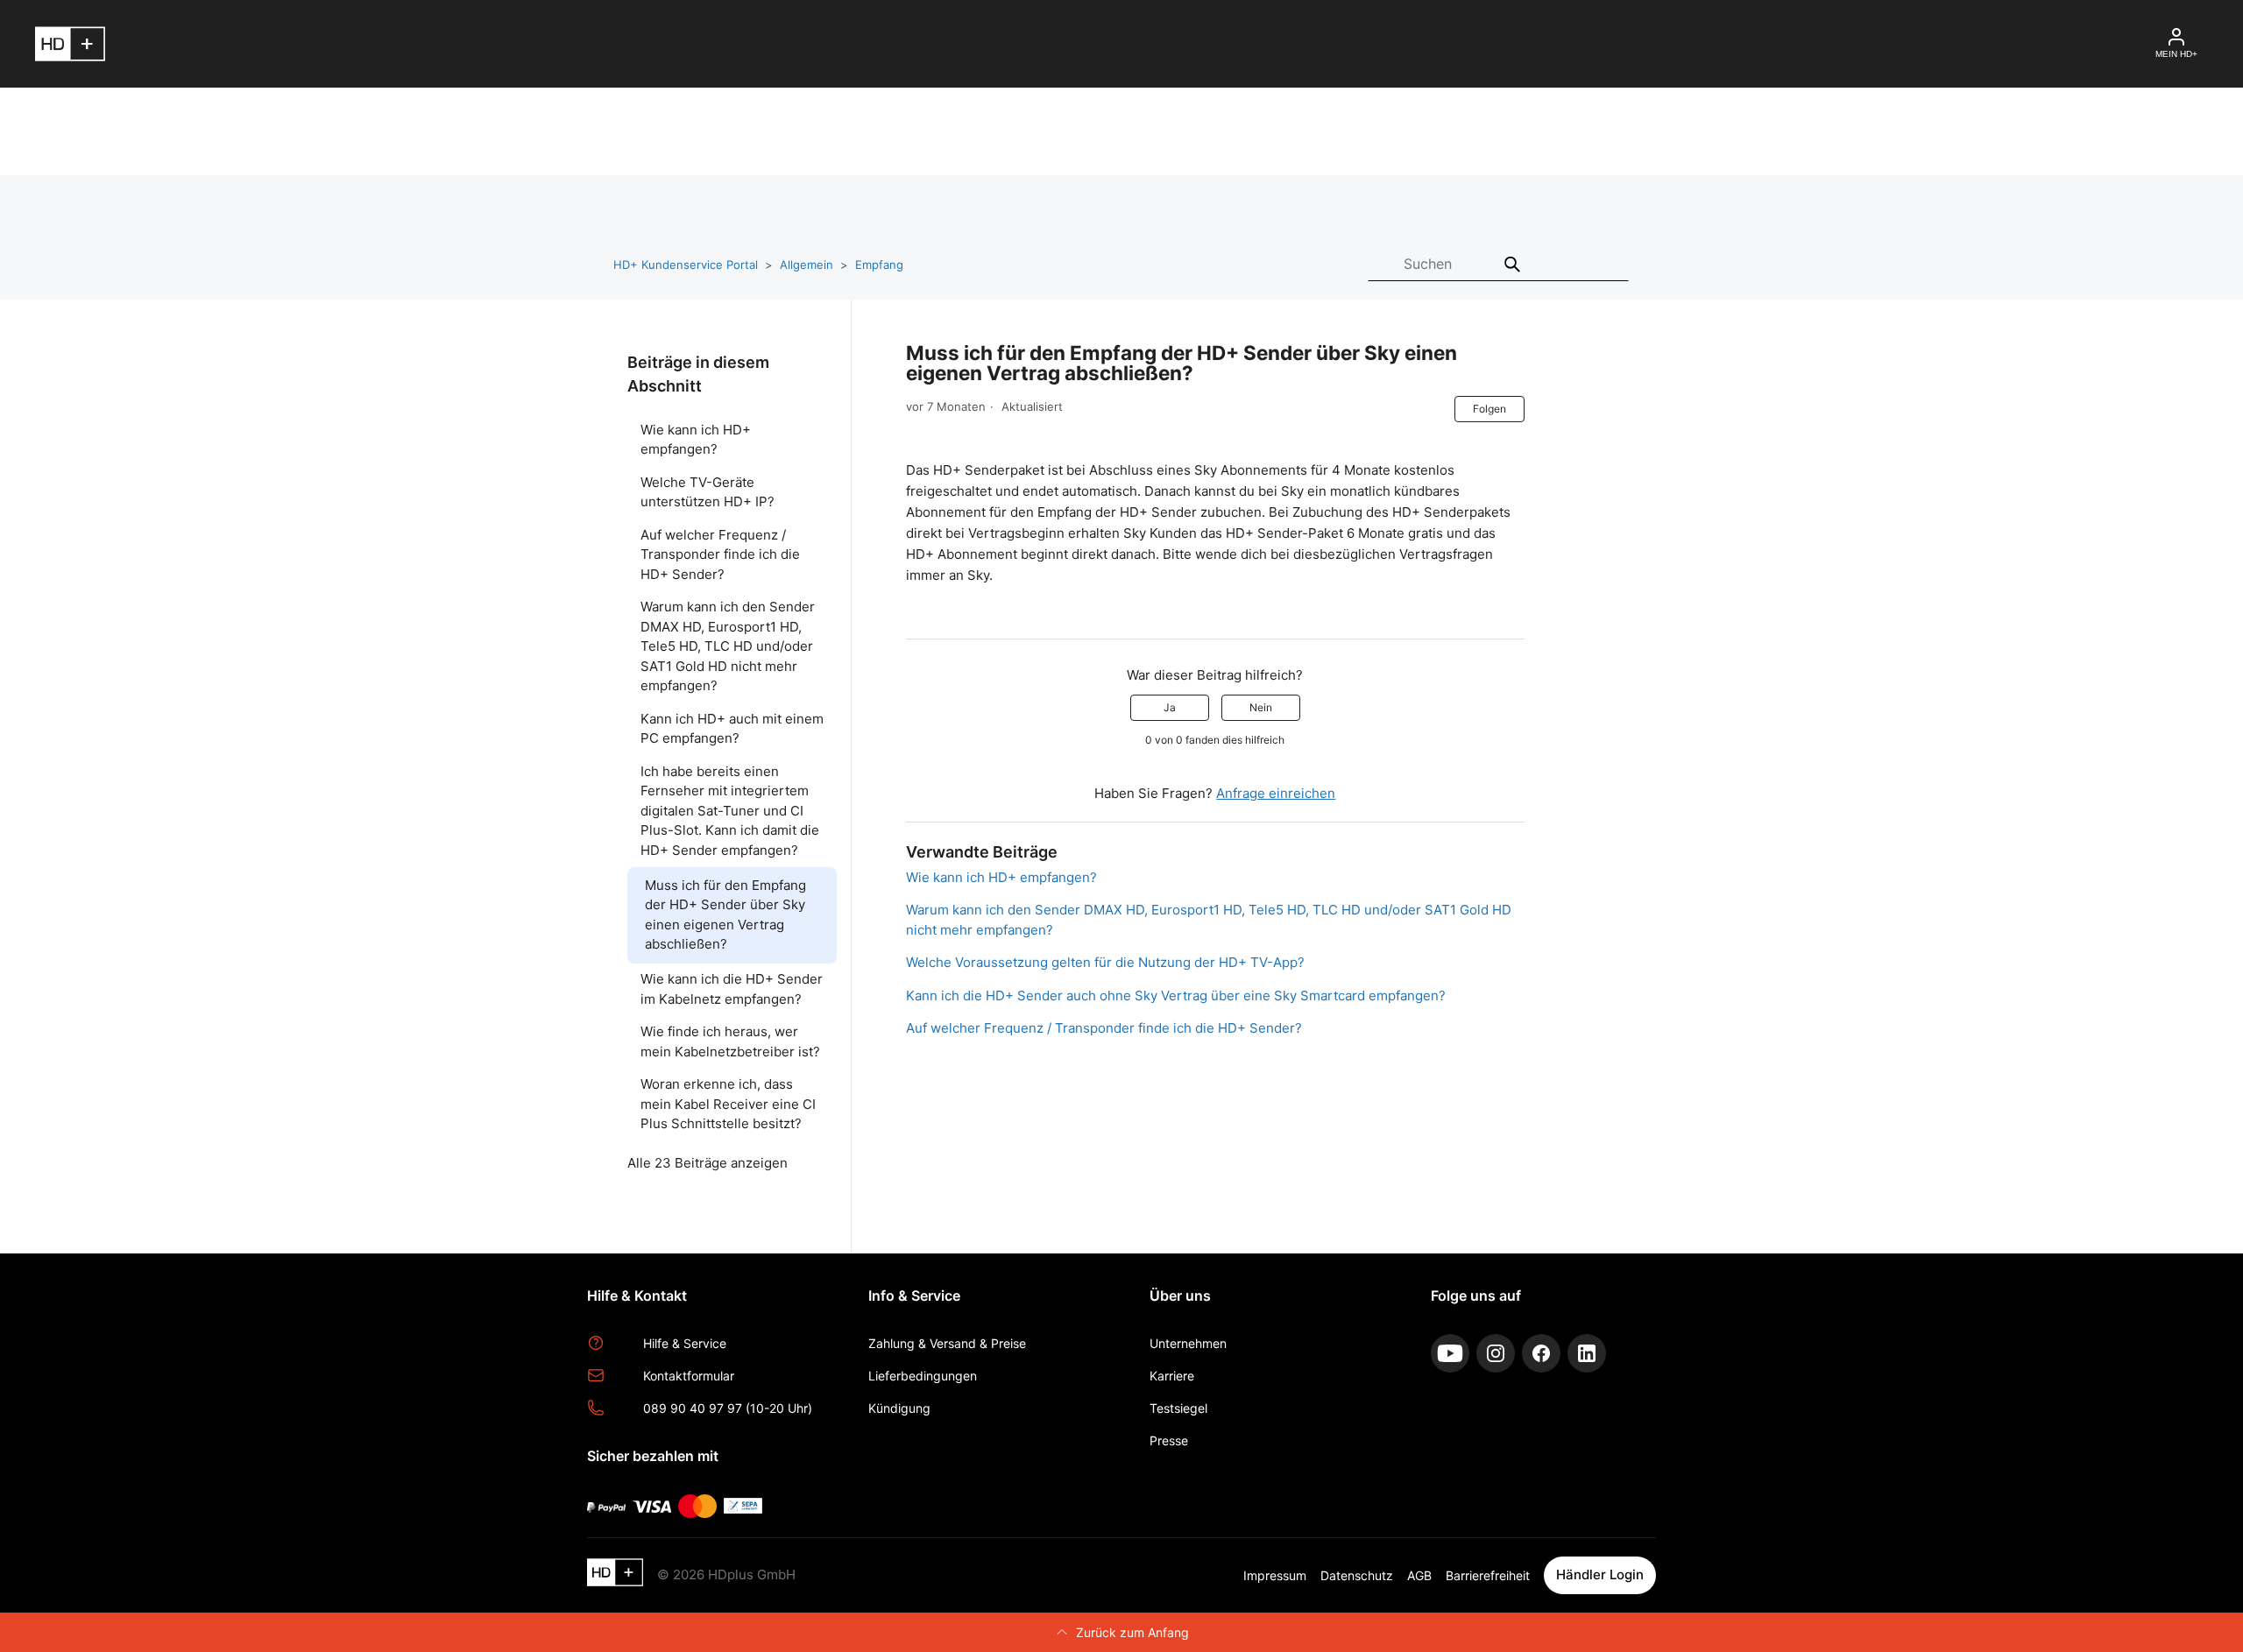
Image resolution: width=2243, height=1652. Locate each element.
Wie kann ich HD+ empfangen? (696, 440)
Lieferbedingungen (923, 1376)
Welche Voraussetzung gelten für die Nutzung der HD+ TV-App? (1105, 962)
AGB (1419, 1575)
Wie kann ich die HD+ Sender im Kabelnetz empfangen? (732, 989)
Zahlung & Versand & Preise (947, 1343)
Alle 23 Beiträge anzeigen (708, 1163)
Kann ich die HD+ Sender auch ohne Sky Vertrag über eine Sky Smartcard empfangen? (1176, 995)
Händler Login (1600, 1574)
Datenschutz (1357, 1575)
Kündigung (899, 1408)
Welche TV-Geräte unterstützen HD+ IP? (708, 492)
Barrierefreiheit (1488, 1575)
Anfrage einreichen (1276, 793)
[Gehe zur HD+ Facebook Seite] (1541, 1353)
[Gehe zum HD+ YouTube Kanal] (1450, 1353)
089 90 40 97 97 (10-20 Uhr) (728, 1408)
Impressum (1275, 1575)
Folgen (1489, 409)
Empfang (879, 265)
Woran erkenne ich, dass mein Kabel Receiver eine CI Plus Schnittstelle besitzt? (728, 1104)
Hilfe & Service (685, 1343)
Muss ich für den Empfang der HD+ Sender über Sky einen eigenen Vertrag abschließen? (725, 915)
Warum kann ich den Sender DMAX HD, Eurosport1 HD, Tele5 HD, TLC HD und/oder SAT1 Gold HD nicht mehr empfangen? (728, 646)
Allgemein (807, 265)
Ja (1170, 707)
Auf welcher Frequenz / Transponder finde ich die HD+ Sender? (720, 554)
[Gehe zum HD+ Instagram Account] (1496, 1353)
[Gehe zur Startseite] (615, 1575)
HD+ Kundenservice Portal (686, 265)
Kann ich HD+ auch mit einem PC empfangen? (732, 729)
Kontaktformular (689, 1376)
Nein (1261, 707)
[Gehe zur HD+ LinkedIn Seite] (1587, 1353)
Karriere (1172, 1376)
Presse (1169, 1440)
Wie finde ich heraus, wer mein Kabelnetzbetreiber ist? (730, 1041)
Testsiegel (1178, 1408)
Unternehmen (1188, 1343)
